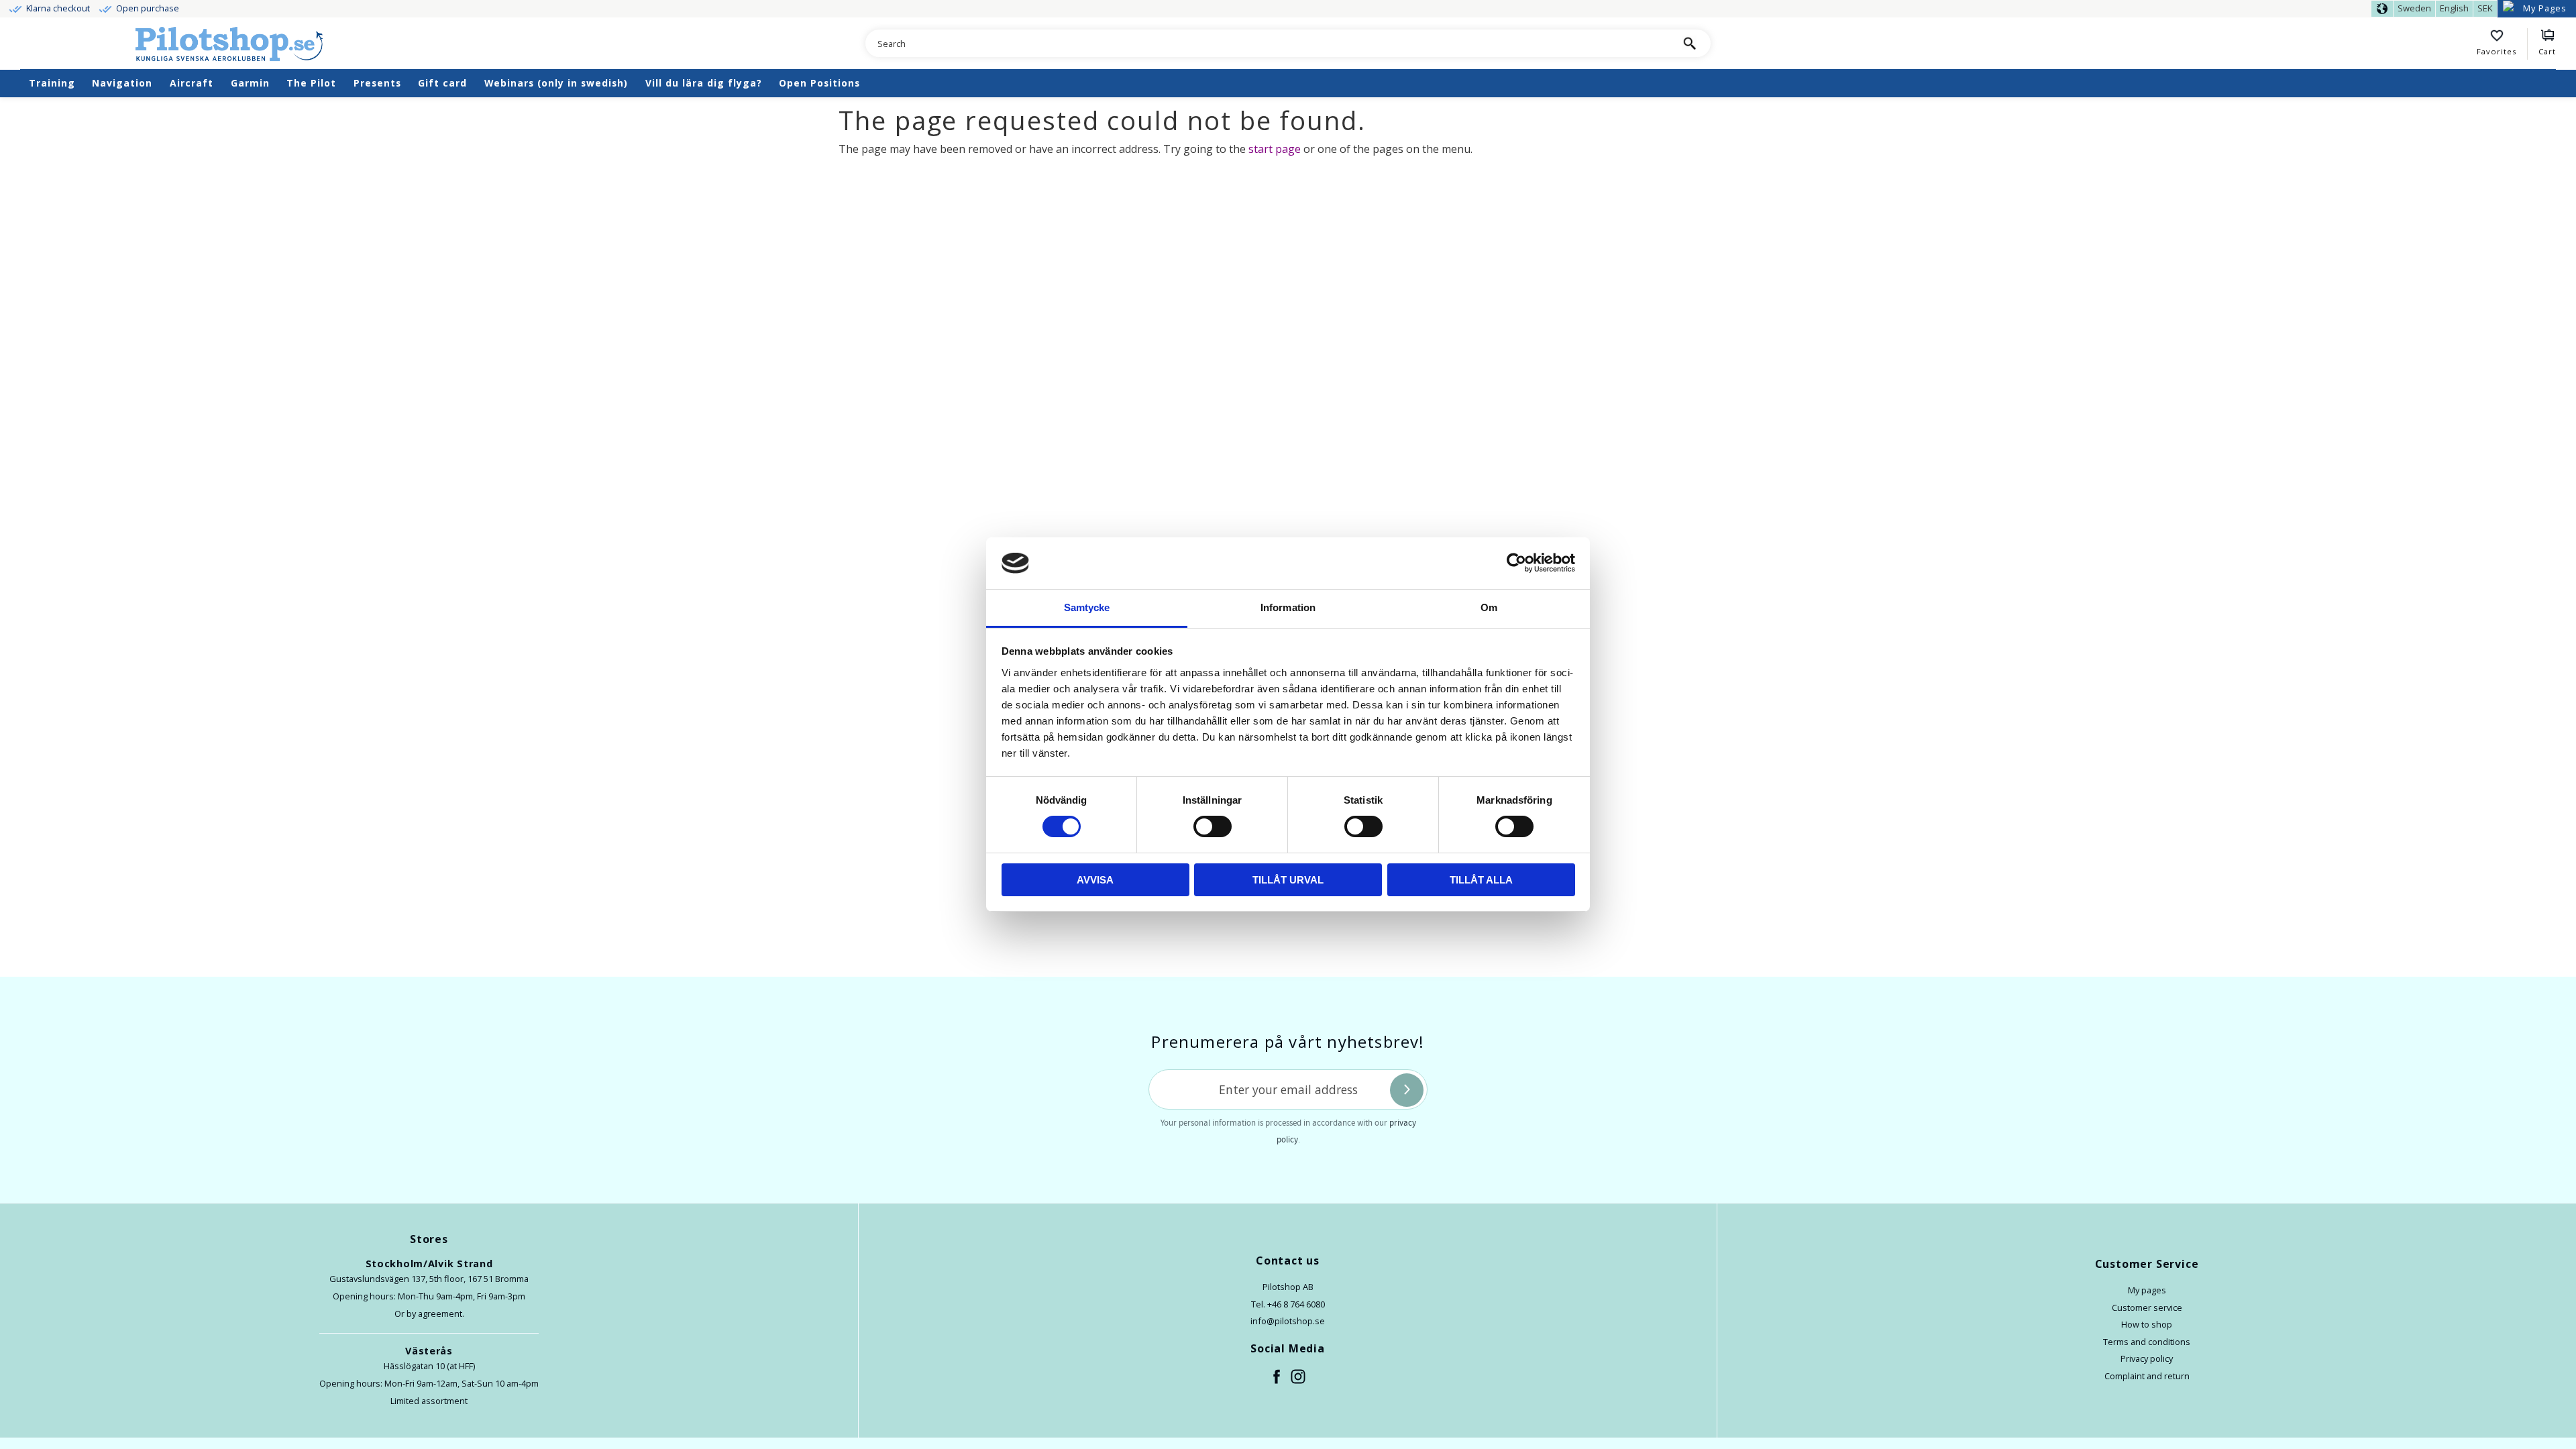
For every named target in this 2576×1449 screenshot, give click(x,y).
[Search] (1689, 43)
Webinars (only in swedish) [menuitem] (556, 83)
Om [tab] (1489, 607)
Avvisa (1095, 880)
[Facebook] (1277, 1377)
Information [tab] (1288, 607)
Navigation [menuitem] (122, 83)
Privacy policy (2147, 1358)
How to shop (2147, 1324)
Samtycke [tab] (1087, 607)
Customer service (2147, 1307)
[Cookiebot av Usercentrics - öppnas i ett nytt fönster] (1516, 563)
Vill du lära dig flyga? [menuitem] (704, 83)
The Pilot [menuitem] (311, 83)
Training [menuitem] (52, 83)
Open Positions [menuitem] (819, 83)
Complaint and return (2147, 1376)
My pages (2147, 1290)
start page (1275, 149)
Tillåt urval (1288, 880)
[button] (2502, 44)
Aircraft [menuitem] (192, 83)
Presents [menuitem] (377, 83)
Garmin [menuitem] (250, 83)
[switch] (1213, 826)
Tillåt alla (1481, 880)
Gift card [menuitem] (442, 83)
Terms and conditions (2147, 1342)
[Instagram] (1299, 1377)
